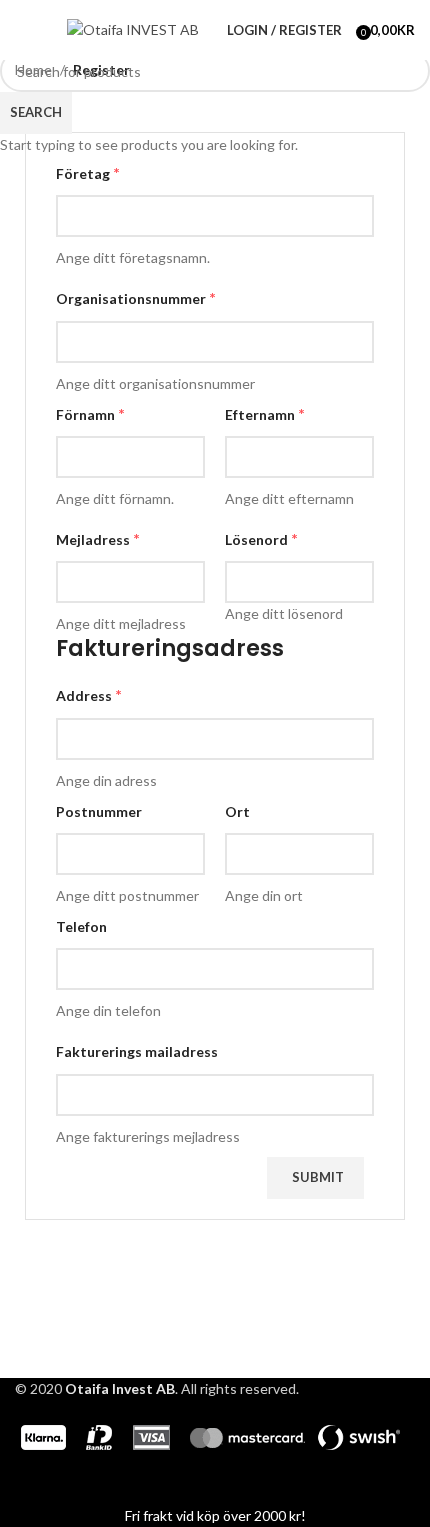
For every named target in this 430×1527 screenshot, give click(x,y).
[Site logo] (133, 28)
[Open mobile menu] (23, 30)
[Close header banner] (25, 1480)
